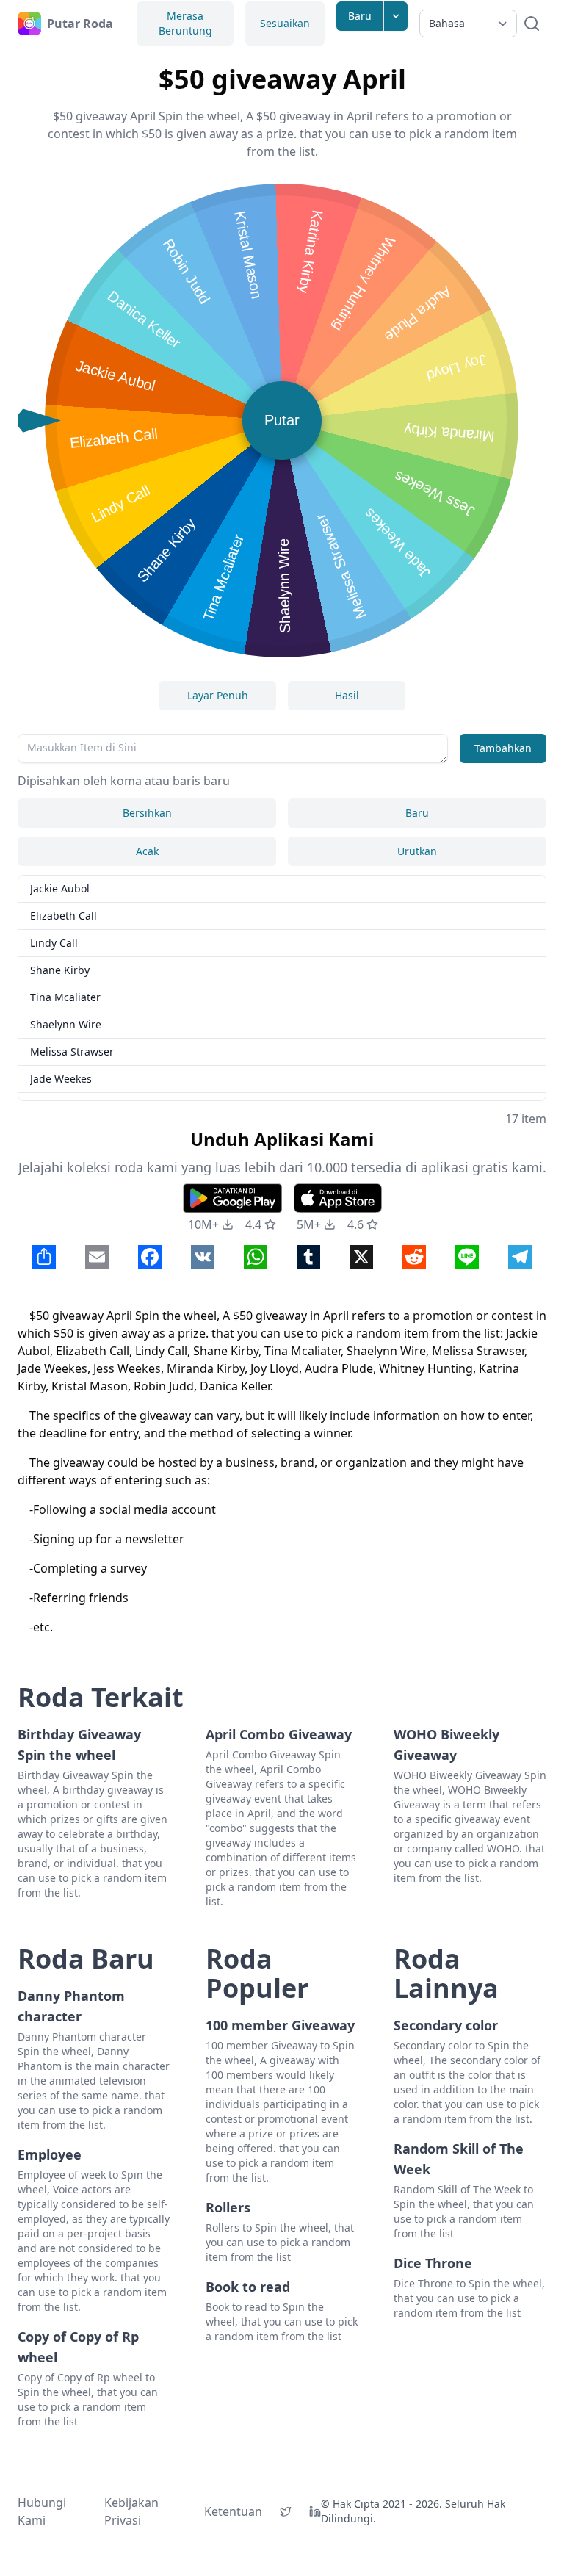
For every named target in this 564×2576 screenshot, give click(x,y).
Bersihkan (147, 813)
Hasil (347, 695)
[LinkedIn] (315, 2511)
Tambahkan (503, 748)
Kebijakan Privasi (131, 2511)
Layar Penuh (218, 695)
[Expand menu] (396, 16)
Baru (360, 16)
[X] (286, 2511)
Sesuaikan (285, 23)
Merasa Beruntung (185, 23)
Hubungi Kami (42, 2511)
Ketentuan (233, 2511)
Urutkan (417, 851)
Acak (147, 851)
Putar (282, 420)
